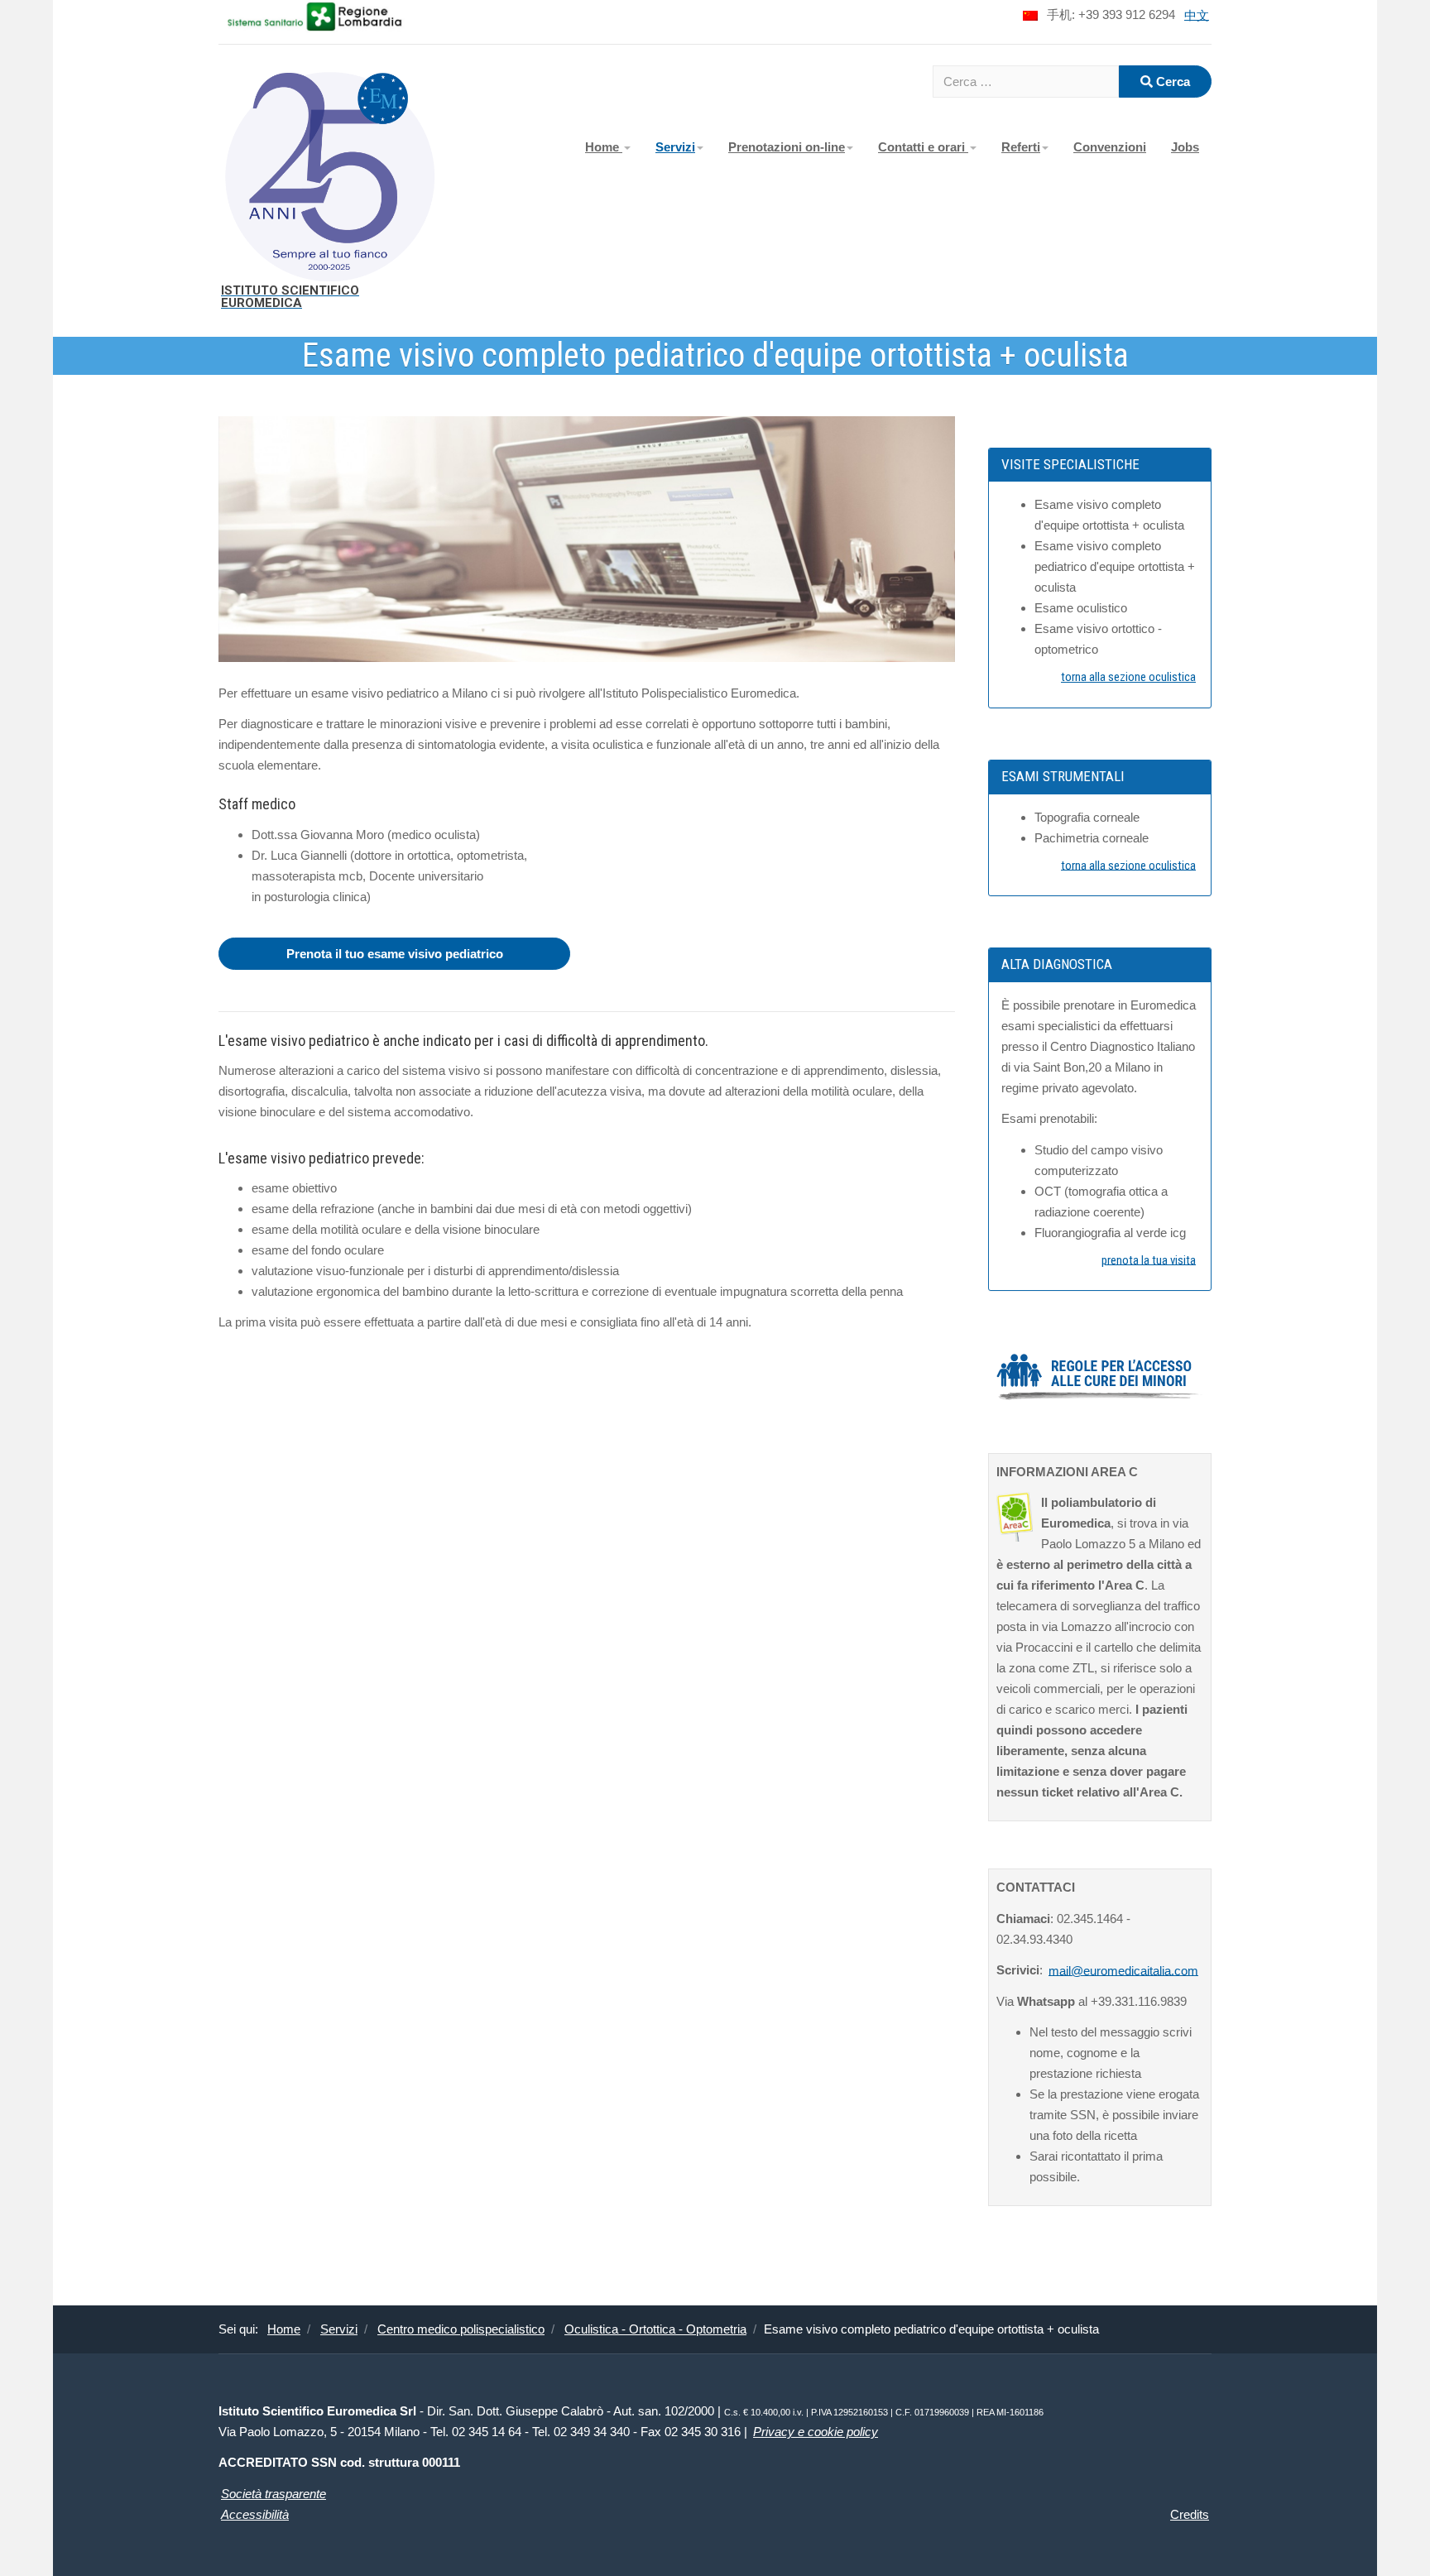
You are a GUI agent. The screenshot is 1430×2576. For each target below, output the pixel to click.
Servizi (675, 147)
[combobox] (1026, 82)
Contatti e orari (923, 147)
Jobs (1185, 147)
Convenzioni (1110, 147)
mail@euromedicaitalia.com (1123, 1970)
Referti (1021, 147)
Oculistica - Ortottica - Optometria (655, 2329)
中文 (1197, 14)
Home (604, 147)
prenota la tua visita (1149, 1259)
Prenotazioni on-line (787, 147)
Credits (1190, 2514)
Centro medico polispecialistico (461, 2329)
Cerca (1171, 82)
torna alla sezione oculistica (1128, 677)
